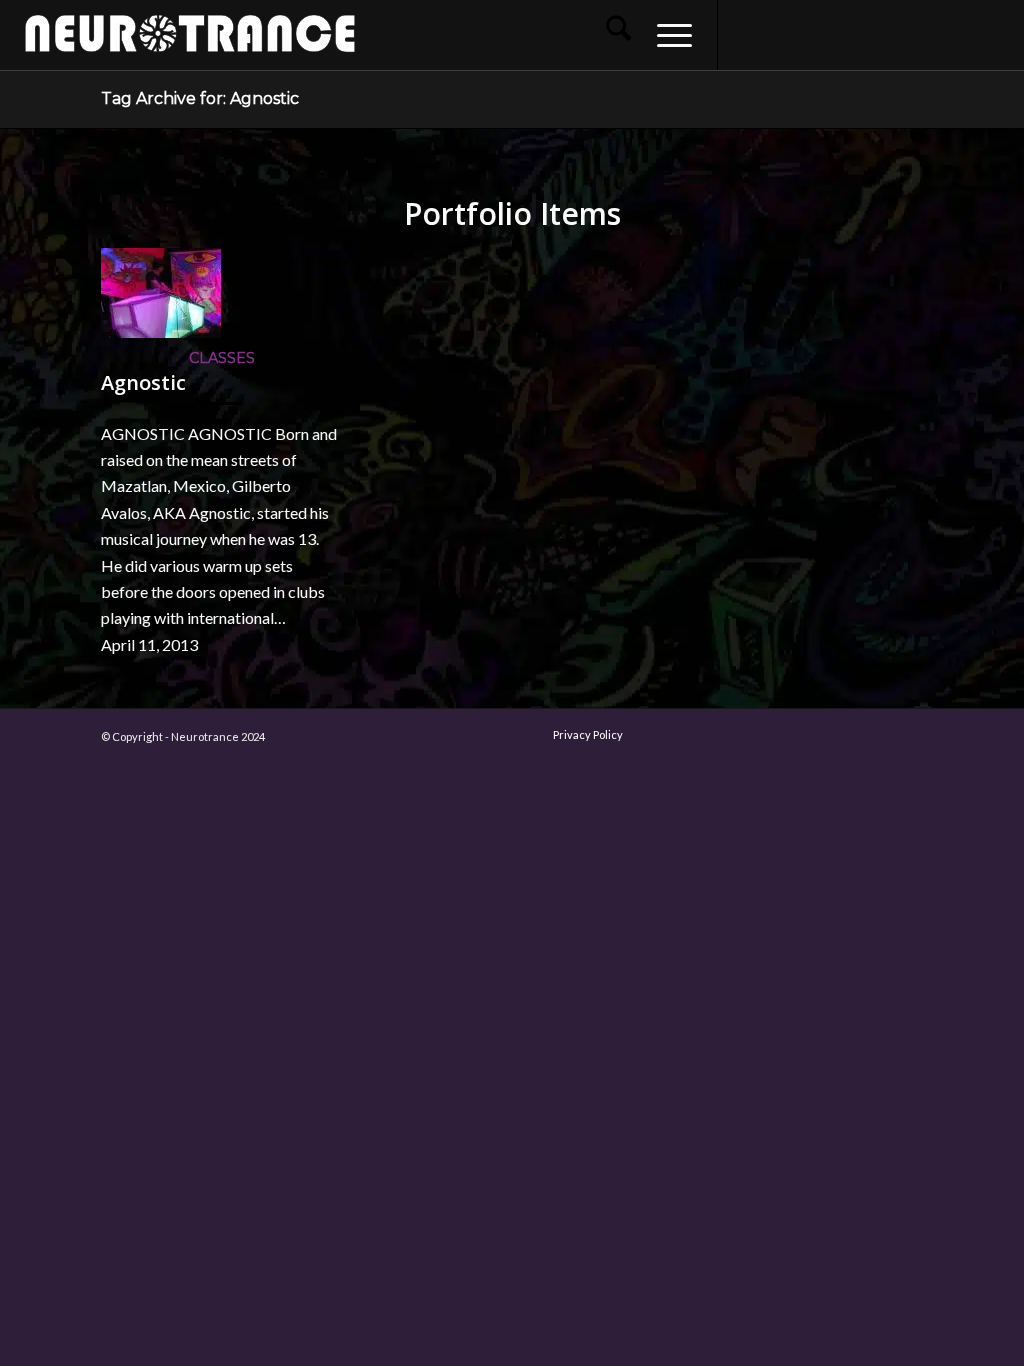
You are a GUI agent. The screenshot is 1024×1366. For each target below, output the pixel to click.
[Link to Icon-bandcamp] (989, 34)
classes (222, 358)
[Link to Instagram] (779, 34)
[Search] (618, 35)
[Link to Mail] (899, 34)
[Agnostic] (161, 331)
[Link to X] (839, 34)
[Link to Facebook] (749, 34)
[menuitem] (618, 35)
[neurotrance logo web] (190, 45)
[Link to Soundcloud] (869, 34)
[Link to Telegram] (959, 34)
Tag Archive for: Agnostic (200, 98)
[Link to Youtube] (809, 34)
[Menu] (668, 35)
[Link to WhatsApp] (929, 34)
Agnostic (143, 382)
